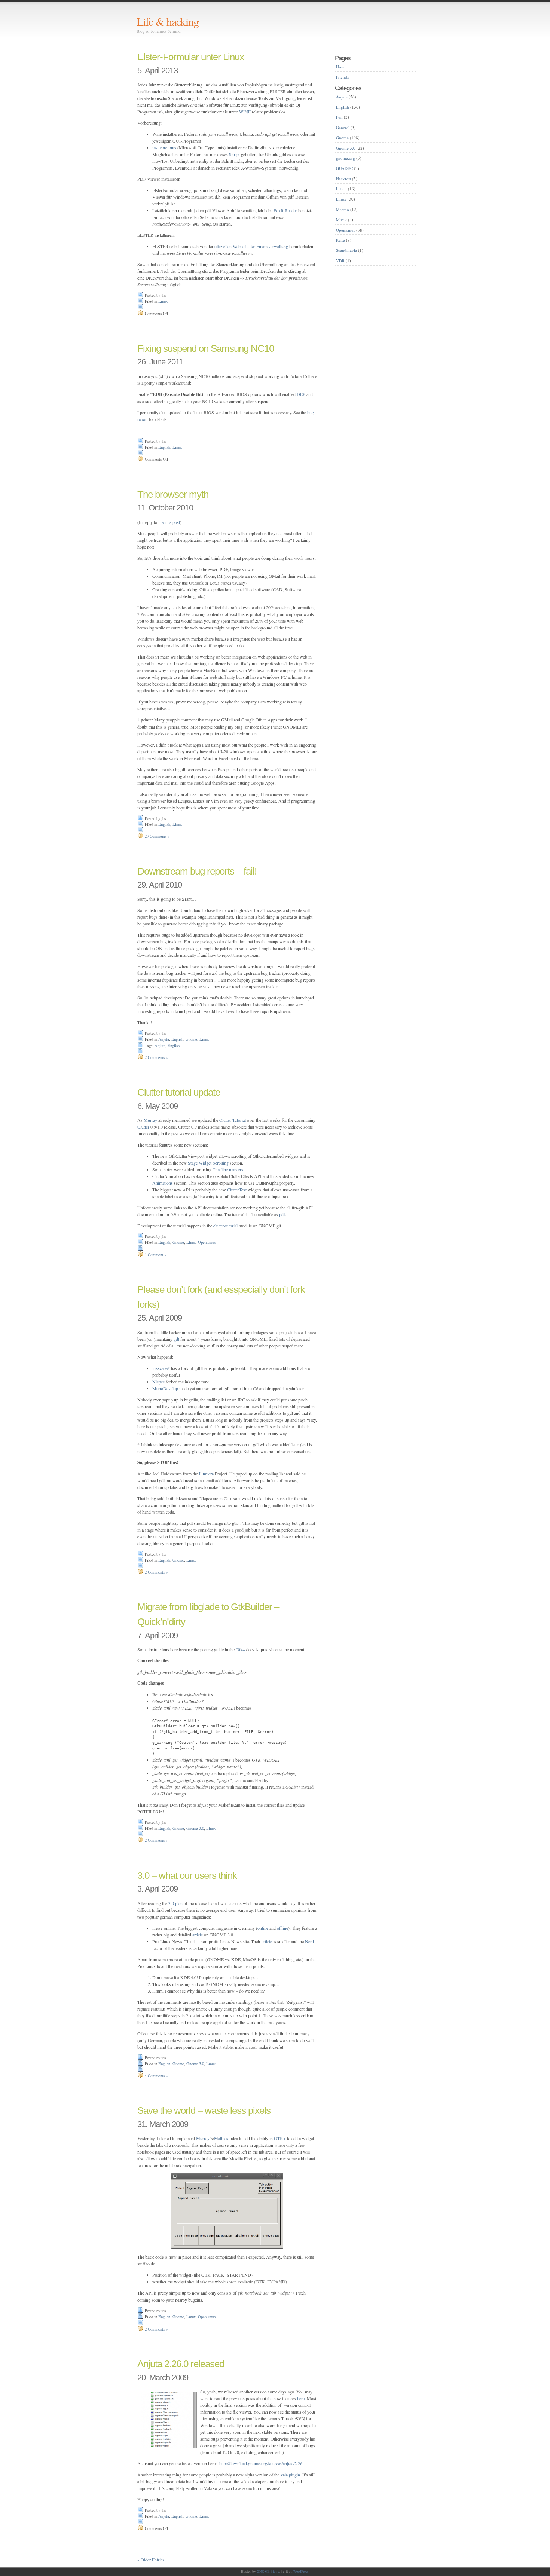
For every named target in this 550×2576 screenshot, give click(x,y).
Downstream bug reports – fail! (197, 871)
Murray (150, 1120)
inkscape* (161, 1368)
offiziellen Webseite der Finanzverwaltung (251, 246)
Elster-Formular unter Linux (191, 57)
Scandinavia (346, 250)
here (301, 2398)
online (263, 1928)
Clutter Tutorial (232, 1120)
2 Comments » (156, 1057)
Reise (340, 240)
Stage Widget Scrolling (208, 1163)
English (164, 447)
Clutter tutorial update (179, 1092)
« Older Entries (151, 2560)
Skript (234, 154)
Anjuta (164, 1039)
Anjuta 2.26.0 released (181, 2364)
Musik (341, 219)
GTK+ (280, 2138)
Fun (339, 117)
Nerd (309, 1941)
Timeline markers (228, 1169)
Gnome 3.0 (195, 1828)
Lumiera (206, 1474)
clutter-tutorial (225, 1226)
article (198, 1935)
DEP (301, 394)
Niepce (158, 1382)
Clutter (143, 1127)
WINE (245, 112)
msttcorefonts (164, 147)
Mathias (221, 2138)
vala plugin (290, 2475)
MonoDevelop (165, 1388)
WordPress (301, 2572)
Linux (163, 301)
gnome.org (346, 158)
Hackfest (343, 179)
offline (282, 1928)
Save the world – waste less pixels (204, 2110)
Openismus (207, 1242)
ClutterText (237, 1190)
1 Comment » (155, 1255)
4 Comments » (156, 2076)
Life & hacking (168, 21)
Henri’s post (169, 522)
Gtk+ (240, 1649)
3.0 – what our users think (187, 1875)
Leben (341, 189)
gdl (176, 1339)
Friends (342, 77)
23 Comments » (157, 836)
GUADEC (344, 168)
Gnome (191, 1039)
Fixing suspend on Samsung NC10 (206, 348)
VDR (340, 261)
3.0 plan (175, 1903)
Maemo (343, 209)
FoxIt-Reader (285, 210)
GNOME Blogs (268, 2572)
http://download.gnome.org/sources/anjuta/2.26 (261, 2463)
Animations (163, 1183)
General (343, 127)
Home (341, 67)
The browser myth (173, 494)
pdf (282, 1214)
